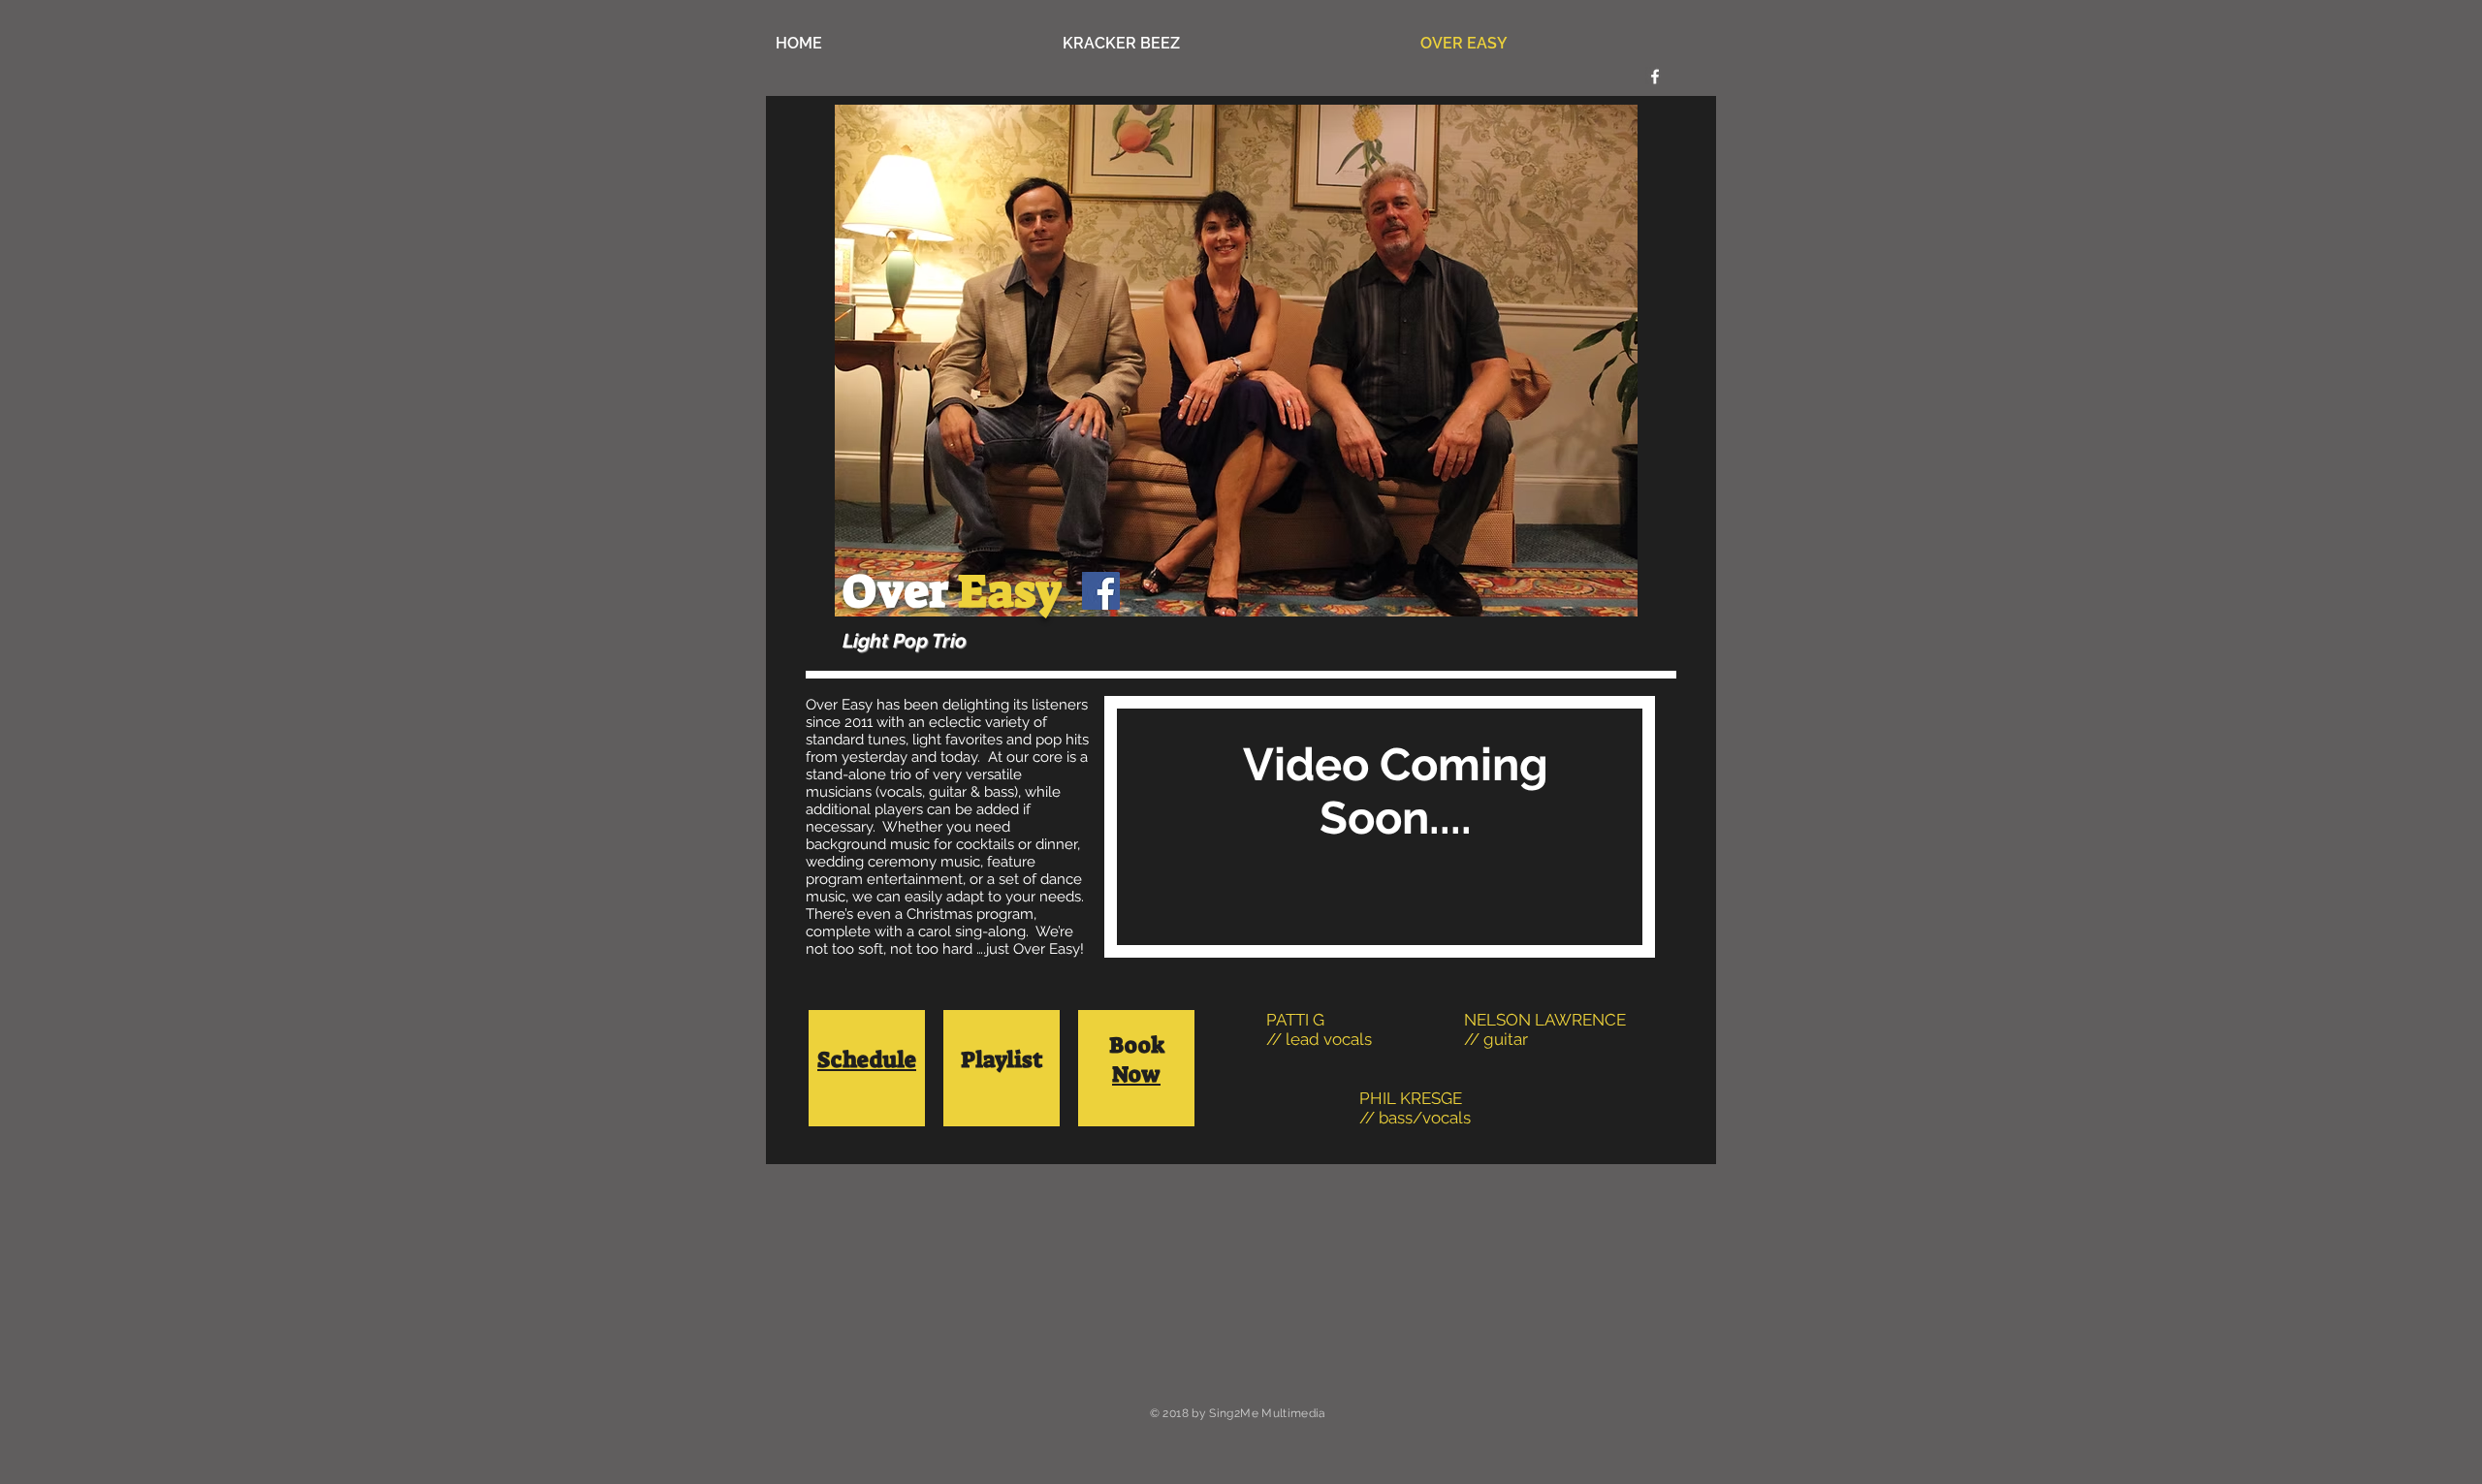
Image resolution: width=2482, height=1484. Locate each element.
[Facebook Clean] (1655, 77)
